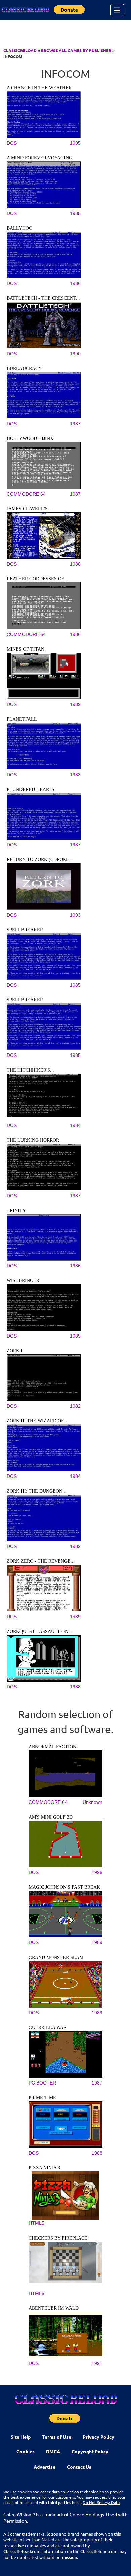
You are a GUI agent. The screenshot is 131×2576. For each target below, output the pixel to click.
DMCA (53, 2451)
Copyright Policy (90, 2451)
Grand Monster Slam (56, 1957)
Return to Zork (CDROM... (39, 860)
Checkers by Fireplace (58, 2238)
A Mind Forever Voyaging (39, 158)
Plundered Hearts (31, 789)
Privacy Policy (98, 2437)
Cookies (26, 2451)
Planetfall (22, 719)
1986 (75, 283)
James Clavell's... (29, 509)
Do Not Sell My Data (101, 2502)
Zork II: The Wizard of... (37, 1421)
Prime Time (42, 2098)
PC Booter (42, 2083)
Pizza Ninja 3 (44, 2168)
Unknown (93, 1802)
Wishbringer (23, 1281)
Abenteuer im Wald (54, 2308)
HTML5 (36, 2223)
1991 (97, 2363)
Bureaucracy (24, 368)
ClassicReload (20, 50)
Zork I (15, 1351)
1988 (75, 564)
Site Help (21, 2437)
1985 (75, 213)
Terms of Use (57, 2437)
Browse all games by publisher (76, 50)
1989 (75, 704)
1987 (75, 424)
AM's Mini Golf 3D (51, 1817)
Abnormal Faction (52, 1747)
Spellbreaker (25, 930)
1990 (75, 354)
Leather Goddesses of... (37, 579)
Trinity (16, 1210)
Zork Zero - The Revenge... (41, 1561)
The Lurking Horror (33, 1140)
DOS (12, 143)
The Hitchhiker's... (30, 1070)
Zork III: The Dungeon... (37, 1491)
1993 (75, 915)
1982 (75, 1406)
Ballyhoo (19, 228)
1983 (75, 775)
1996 (97, 1872)
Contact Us (79, 2467)
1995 (75, 143)
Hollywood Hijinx (30, 439)
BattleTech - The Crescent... (43, 298)
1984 (75, 1125)
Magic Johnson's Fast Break (64, 1887)
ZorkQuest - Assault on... (39, 1631)
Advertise (45, 2467)
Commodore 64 (26, 494)
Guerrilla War (48, 2028)
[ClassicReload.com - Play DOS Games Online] (25, 10)
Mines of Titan (26, 649)
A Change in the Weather (39, 88)
